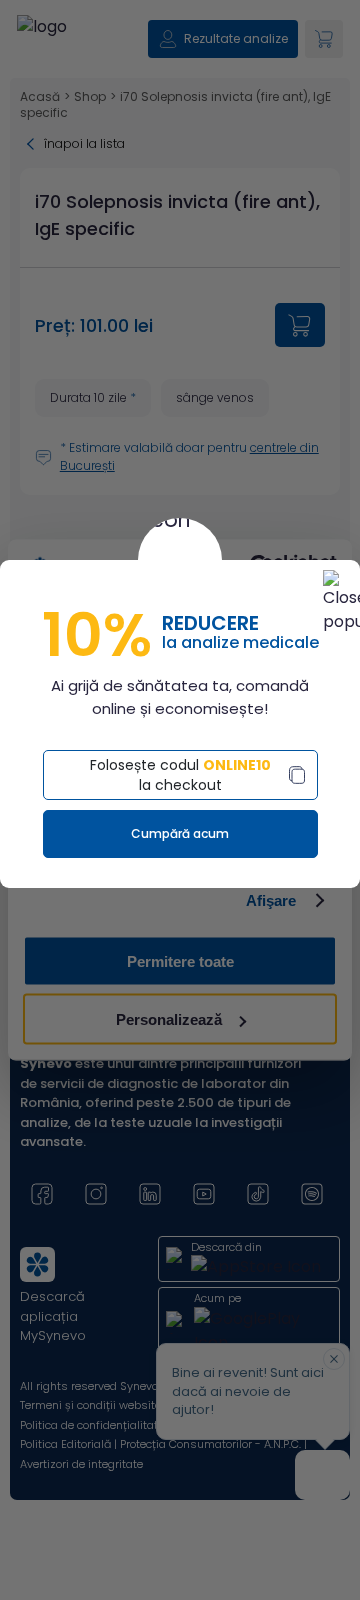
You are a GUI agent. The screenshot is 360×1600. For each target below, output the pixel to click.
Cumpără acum (180, 833)
